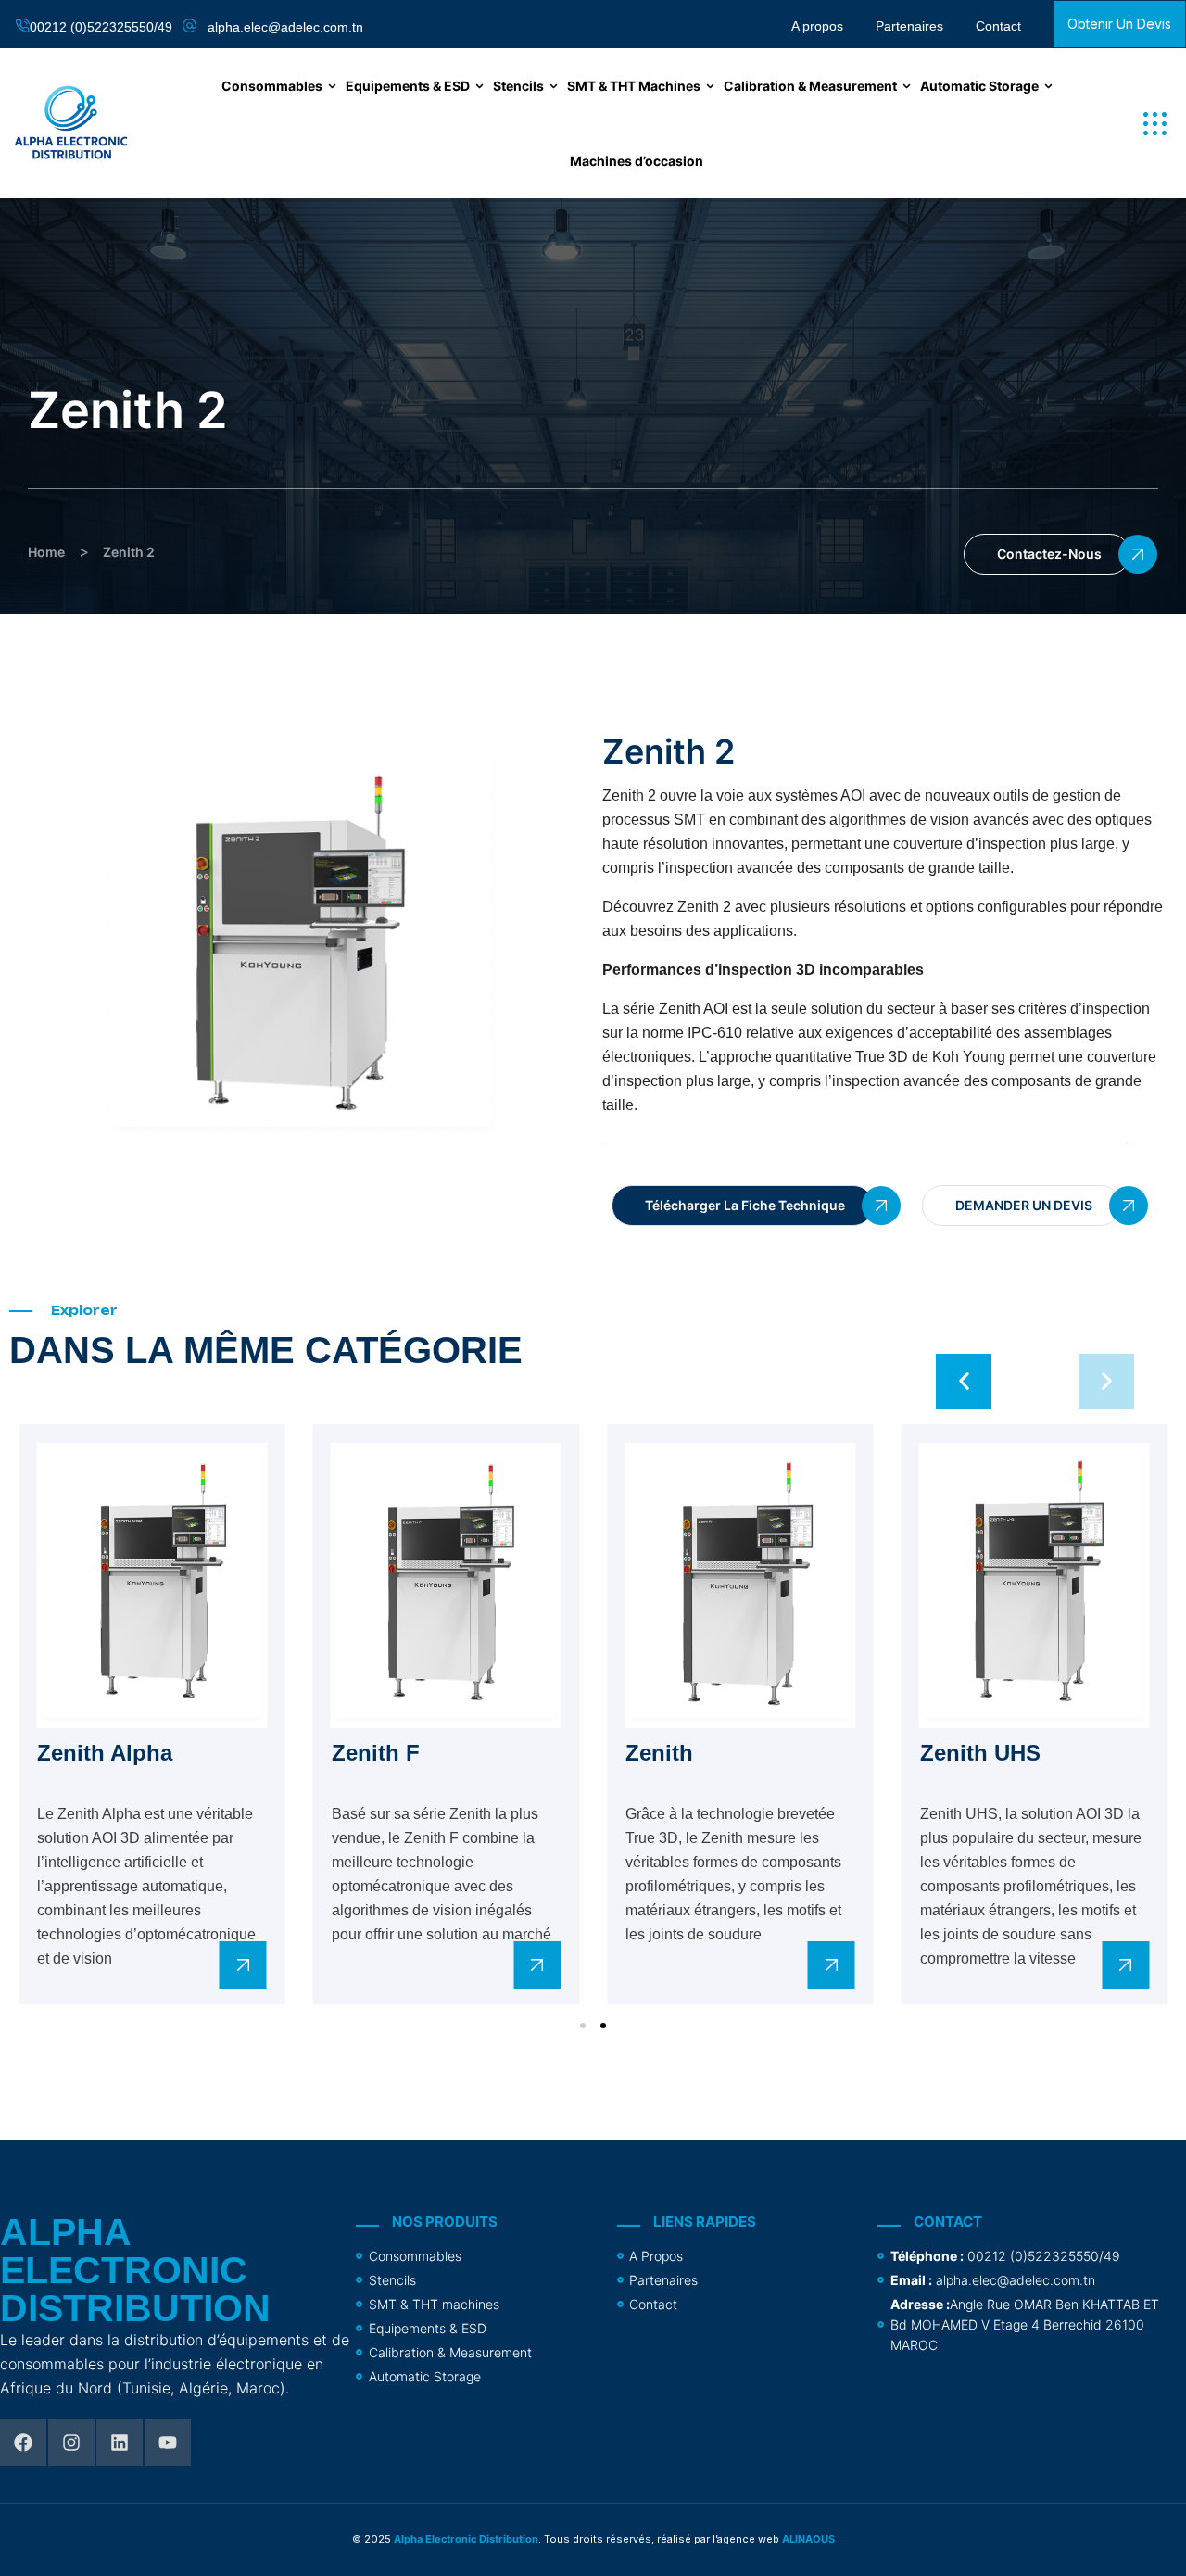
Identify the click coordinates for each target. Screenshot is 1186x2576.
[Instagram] (71, 2443)
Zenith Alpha (105, 1753)
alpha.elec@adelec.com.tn (285, 27)
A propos (817, 26)
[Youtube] (168, 2443)
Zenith (659, 1753)
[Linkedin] (120, 2443)
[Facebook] (23, 2443)
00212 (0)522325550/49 (101, 27)
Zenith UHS (980, 1753)
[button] (1155, 124)
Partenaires (909, 26)
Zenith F (376, 1753)
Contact (998, 26)
